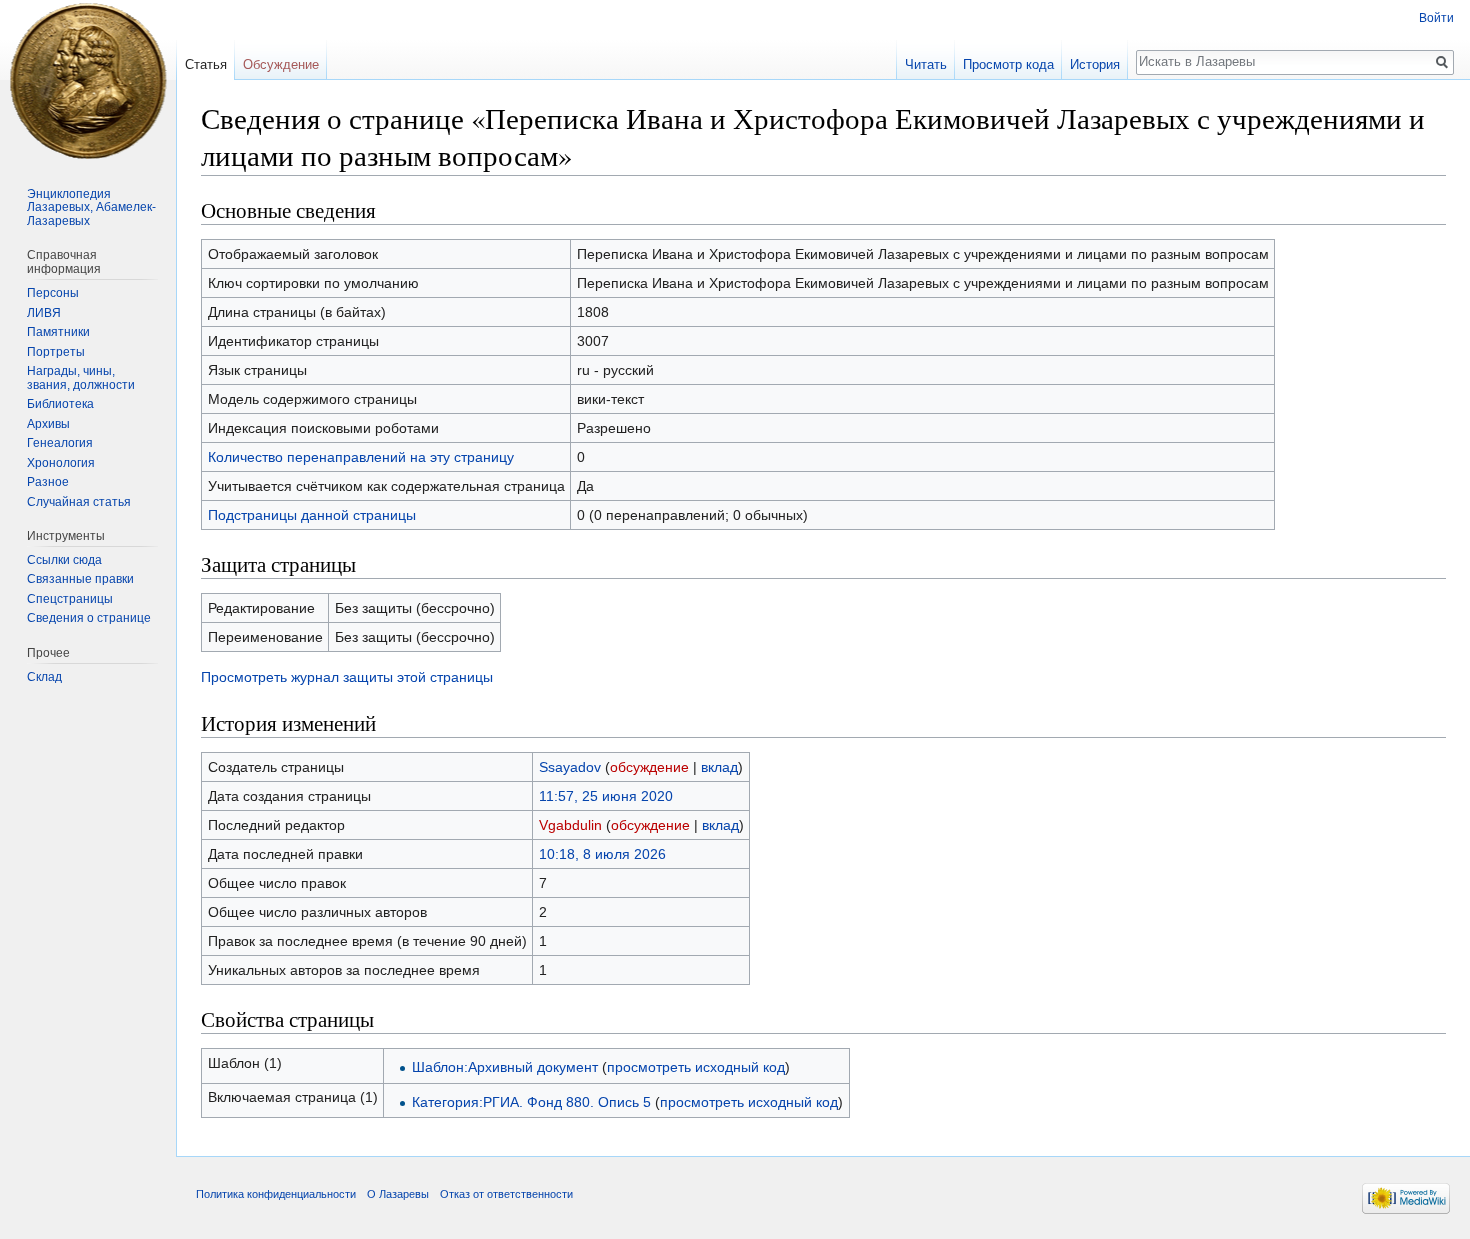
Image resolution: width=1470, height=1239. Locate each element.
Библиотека (60, 404)
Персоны (53, 293)
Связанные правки (80, 579)
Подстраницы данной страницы (312, 515)
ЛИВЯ (44, 313)
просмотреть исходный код (696, 1067)
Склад (44, 677)
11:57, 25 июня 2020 (606, 796)
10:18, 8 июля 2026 (602, 854)
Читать (926, 64)
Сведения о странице (89, 618)
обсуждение (649, 767)
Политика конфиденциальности (276, 1194)
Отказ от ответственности (506, 1194)
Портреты (56, 352)
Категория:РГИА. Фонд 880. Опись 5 (531, 1102)
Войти (1436, 18)
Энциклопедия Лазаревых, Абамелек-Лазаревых (91, 207)
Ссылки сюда (64, 560)
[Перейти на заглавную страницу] (88, 80)
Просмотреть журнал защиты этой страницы (347, 677)
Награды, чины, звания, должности (81, 378)
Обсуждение (281, 64)
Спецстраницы (70, 599)
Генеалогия (60, 443)
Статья (206, 64)
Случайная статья (79, 502)
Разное (48, 482)
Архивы (48, 424)
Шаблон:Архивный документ (505, 1067)
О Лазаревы (398, 1194)
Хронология (61, 463)
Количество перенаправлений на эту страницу (361, 457)
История (1095, 64)
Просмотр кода (1008, 64)
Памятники (58, 332)
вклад (719, 767)
